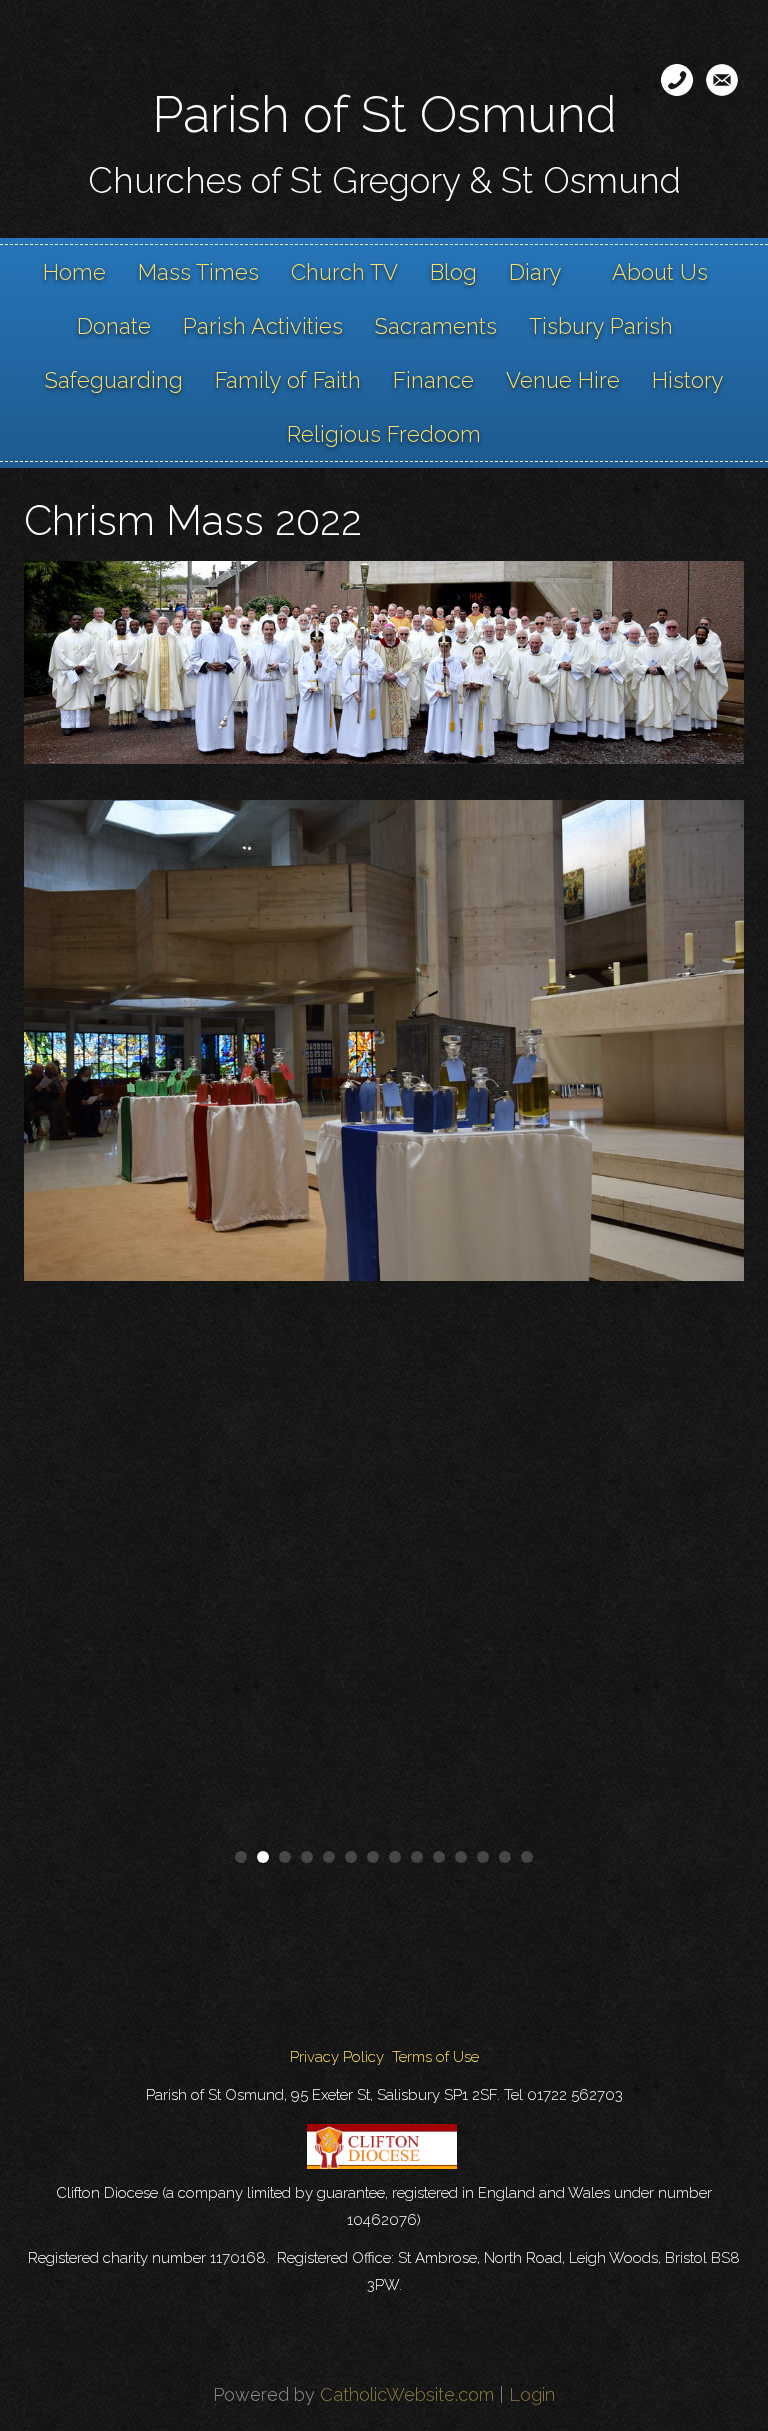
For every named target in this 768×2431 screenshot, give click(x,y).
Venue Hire (563, 380)
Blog (453, 272)
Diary (535, 272)
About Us (660, 272)
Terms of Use (435, 2057)
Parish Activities (263, 326)
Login (532, 2394)
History (688, 380)
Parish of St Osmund (384, 114)
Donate (114, 326)
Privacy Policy (337, 2057)
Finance (433, 380)
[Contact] (677, 80)
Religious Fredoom (384, 434)
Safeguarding (114, 380)
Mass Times (198, 272)
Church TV (344, 272)
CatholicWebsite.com (407, 2394)
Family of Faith (288, 380)
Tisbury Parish (601, 326)
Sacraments (436, 326)
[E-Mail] (722, 80)
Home (74, 272)
